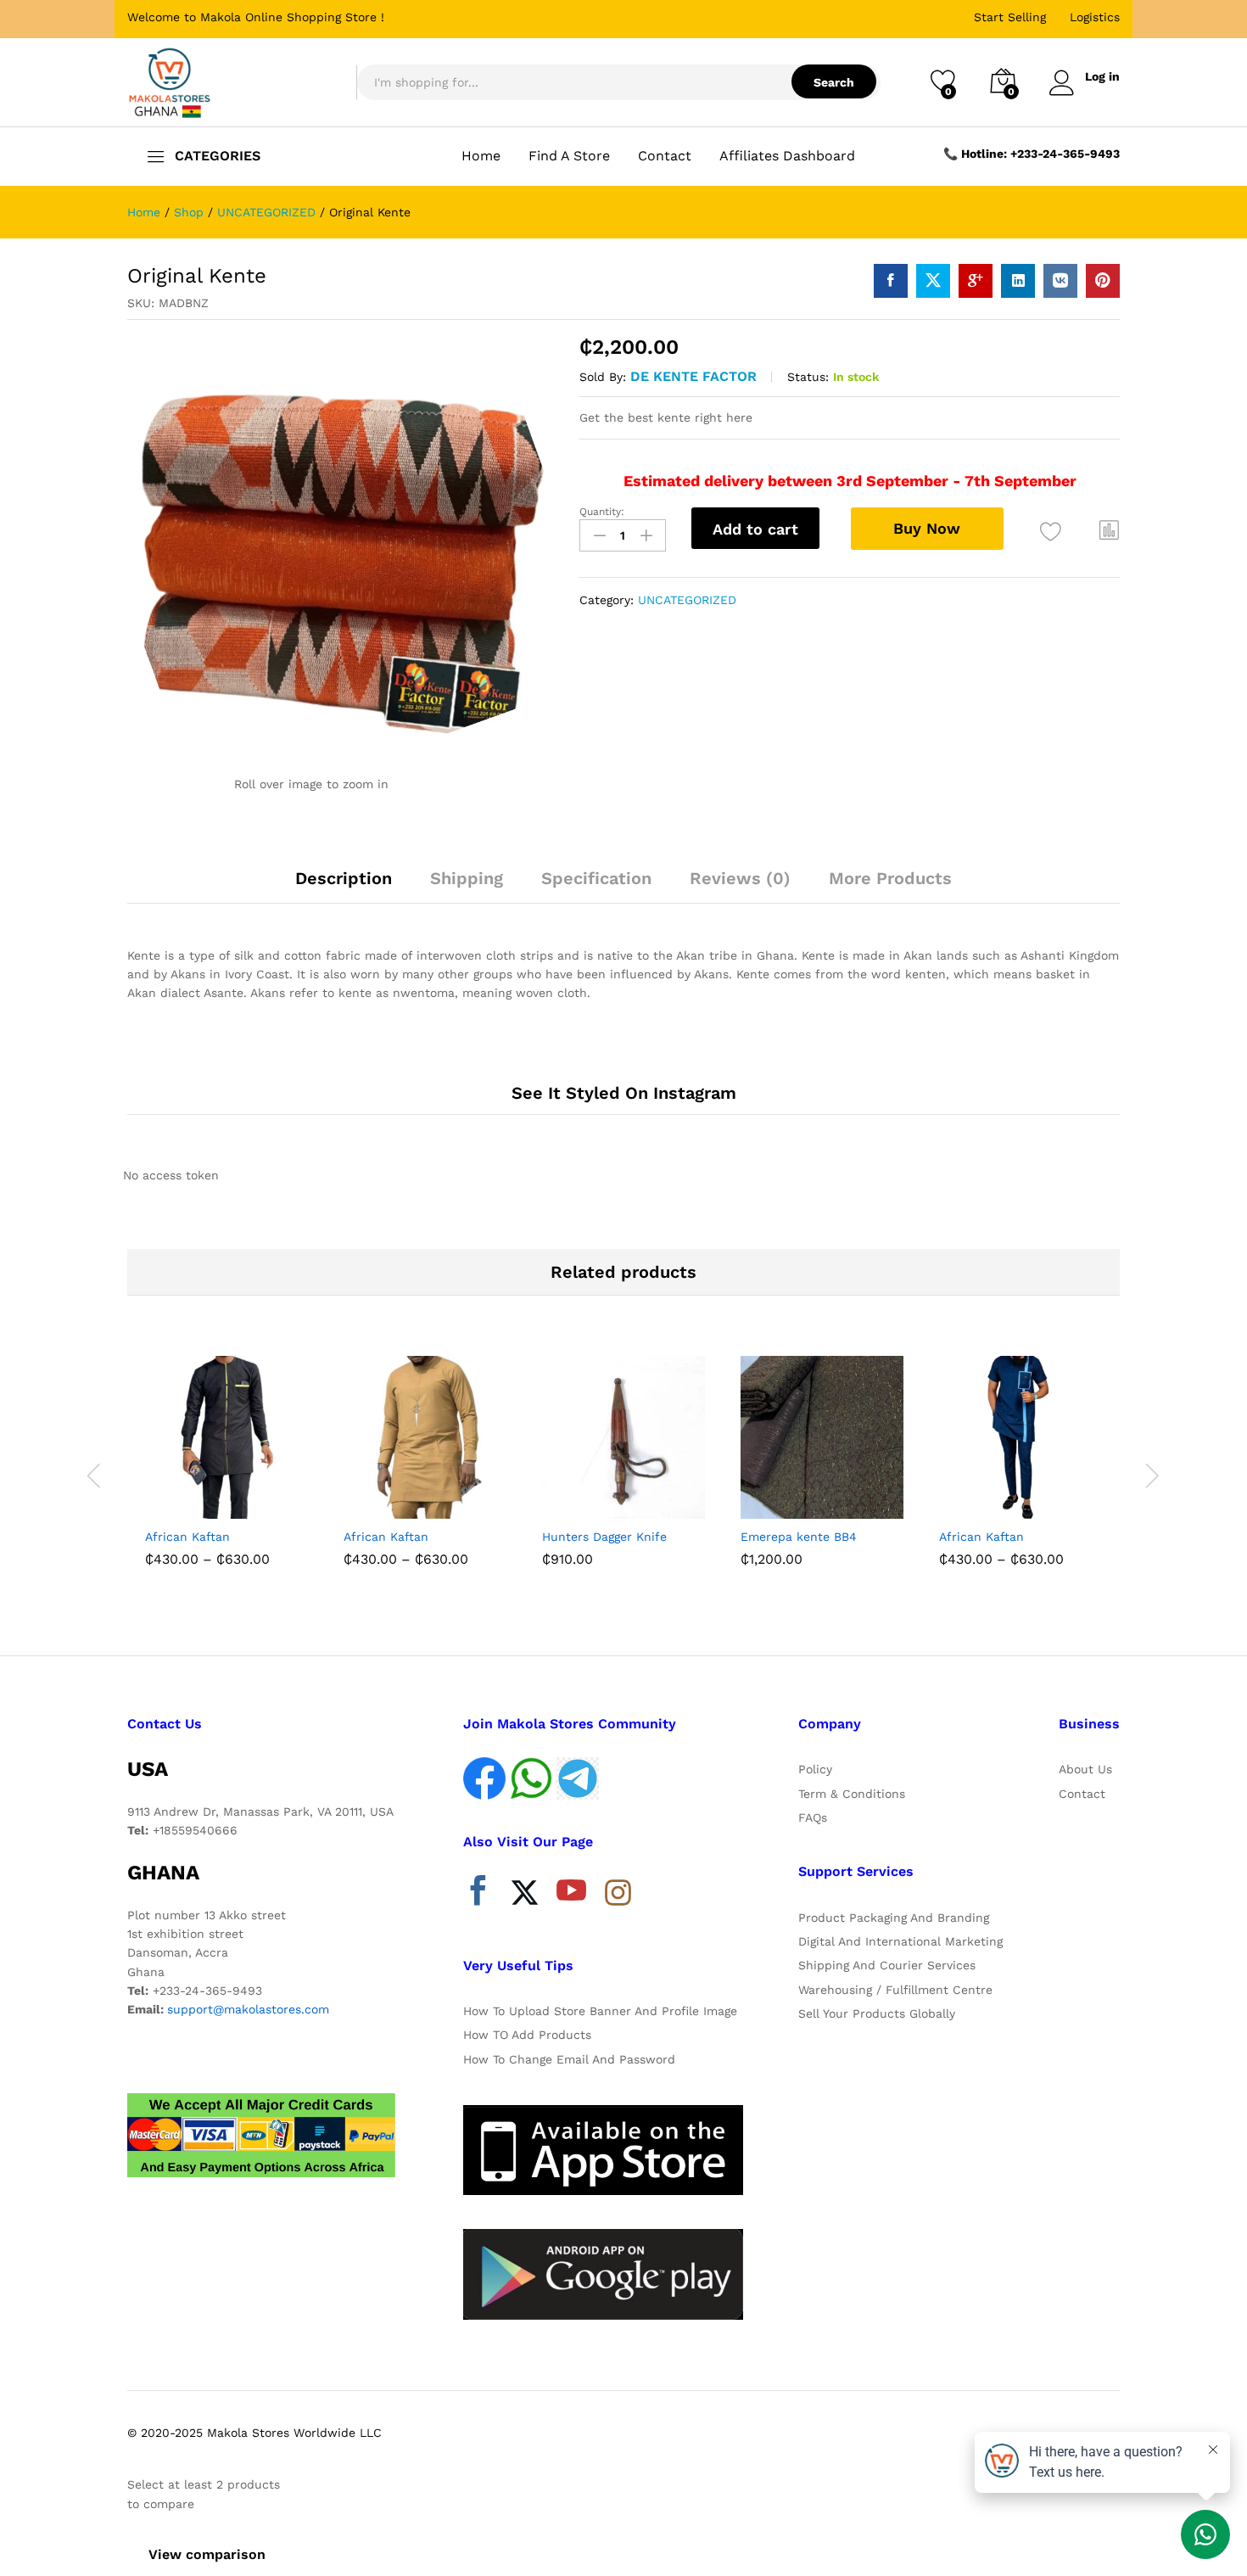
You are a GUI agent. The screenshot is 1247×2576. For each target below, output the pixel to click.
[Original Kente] (891, 281)
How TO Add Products (527, 2035)
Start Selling (1010, 17)
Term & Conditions (852, 1794)
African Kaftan (187, 1537)
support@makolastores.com (248, 2009)
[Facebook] (478, 1895)
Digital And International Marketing (900, 1941)
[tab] (344, 886)
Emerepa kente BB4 (799, 1537)
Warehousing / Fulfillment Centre (895, 1990)
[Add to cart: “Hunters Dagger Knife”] (561, 1500)
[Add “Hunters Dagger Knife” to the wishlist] (639, 1500)
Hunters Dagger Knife (604, 1537)
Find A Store (569, 156)
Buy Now (927, 528)
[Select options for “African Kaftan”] (164, 1500)
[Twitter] (525, 1895)
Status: (808, 377)
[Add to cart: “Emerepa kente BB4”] (759, 1500)
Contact (665, 156)
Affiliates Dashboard (787, 156)
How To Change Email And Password (569, 2059)
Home (481, 156)
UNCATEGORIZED (687, 600)
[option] (226, 1465)
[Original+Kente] (933, 281)
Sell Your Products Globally (877, 2013)
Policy (815, 1769)
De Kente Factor (693, 376)
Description (344, 878)
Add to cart (755, 529)
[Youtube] (571, 1895)
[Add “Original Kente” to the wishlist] (1051, 532)
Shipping (467, 878)
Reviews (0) (740, 878)
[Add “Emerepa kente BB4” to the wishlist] (837, 1500)
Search (834, 82)
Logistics (1095, 17)
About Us (1085, 1769)
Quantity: (602, 512)
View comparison (207, 2554)
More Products (890, 878)
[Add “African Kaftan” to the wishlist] (242, 1500)
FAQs (813, 1817)
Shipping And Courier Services (887, 1965)
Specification (596, 878)
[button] (1110, 529)
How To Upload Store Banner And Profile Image (600, 2011)
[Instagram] (618, 1894)
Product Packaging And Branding (894, 1918)
